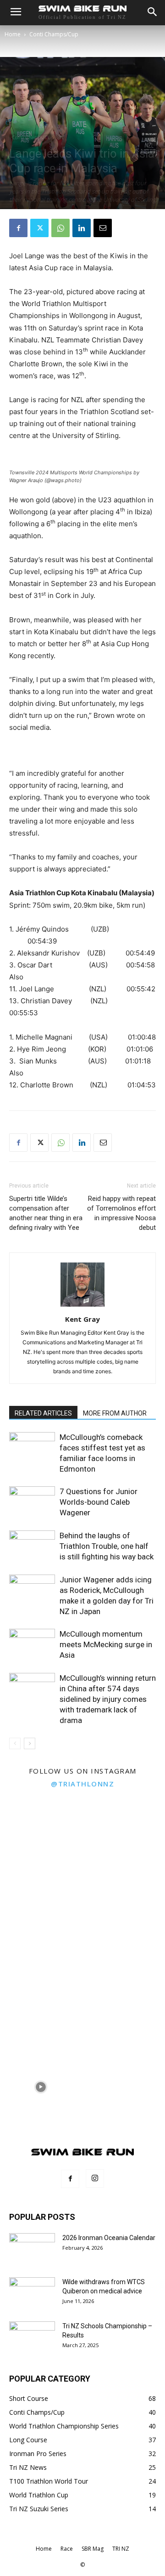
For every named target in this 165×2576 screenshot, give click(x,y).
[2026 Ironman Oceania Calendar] (32, 2249)
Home (13, 34)
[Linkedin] (82, 228)
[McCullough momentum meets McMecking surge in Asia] (32, 1645)
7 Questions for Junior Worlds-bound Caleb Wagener (99, 1502)
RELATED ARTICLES (43, 1413)
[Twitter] (39, 228)
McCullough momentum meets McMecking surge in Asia (106, 1644)
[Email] (103, 228)
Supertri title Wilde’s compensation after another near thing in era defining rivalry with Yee (46, 1213)
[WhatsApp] (60, 228)
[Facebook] (18, 228)
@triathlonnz (82, 1784)
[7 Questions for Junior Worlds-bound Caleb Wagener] (32, 1502)
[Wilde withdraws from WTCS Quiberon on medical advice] (32, 2293)
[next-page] (30, 1743)
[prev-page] (15, 1743)
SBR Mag (93, 2549)
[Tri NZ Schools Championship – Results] (32, 2337)
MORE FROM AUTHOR (115, 1413)
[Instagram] (95, 2178)
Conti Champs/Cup (54, 34)
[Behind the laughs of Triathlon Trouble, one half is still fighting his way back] (32, 1546)
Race (67, 2549)
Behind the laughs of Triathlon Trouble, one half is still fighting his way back (107, 1546)
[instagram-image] (41, 1835)
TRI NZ (121, 2549)
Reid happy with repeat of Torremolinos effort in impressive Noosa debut (121, 1213)
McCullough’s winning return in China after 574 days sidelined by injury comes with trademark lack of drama (108, 1699)
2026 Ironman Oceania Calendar (109, 2238)
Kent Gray (82, 1319)
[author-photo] (82, 1306)
